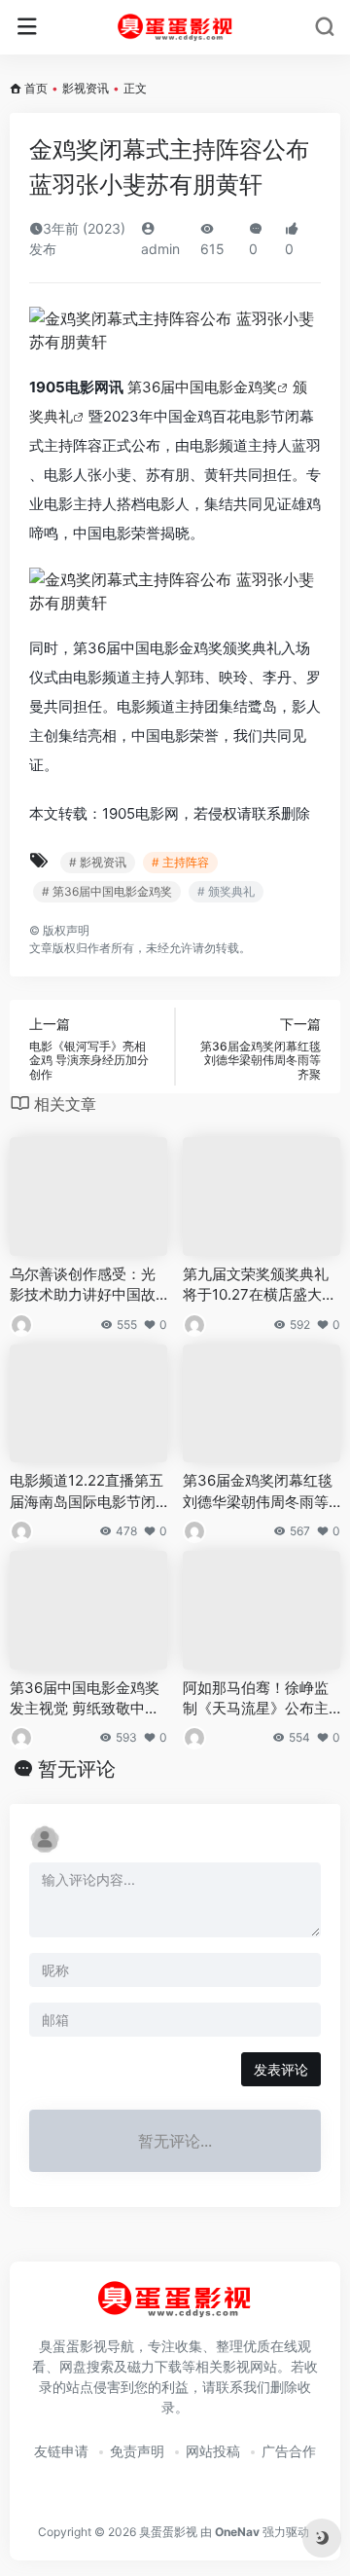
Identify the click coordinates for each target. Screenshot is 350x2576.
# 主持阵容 (180, 862)
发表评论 (281, 2069)
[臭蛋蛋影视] (175, 27)
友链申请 (61, 2451)
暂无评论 (77, 1769)
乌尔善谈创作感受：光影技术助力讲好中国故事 (83, 1285)
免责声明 (137, 2451)
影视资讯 (86, 88)
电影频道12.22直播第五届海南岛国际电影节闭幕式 (87, 1491)
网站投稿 (213, 2451)
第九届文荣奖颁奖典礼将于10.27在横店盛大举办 (260, 1285)
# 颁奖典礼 (226, 891)
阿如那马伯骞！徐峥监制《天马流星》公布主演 (256, 1699)
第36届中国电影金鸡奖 (202, 387)
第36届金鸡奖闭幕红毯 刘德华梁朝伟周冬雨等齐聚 (258, 1491)
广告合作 (289, 2451)
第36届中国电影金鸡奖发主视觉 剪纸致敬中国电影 (85, 1699)
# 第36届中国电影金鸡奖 (107, 891)
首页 (36, 88)
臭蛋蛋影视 (168, 2532)
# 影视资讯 (98, 862)
